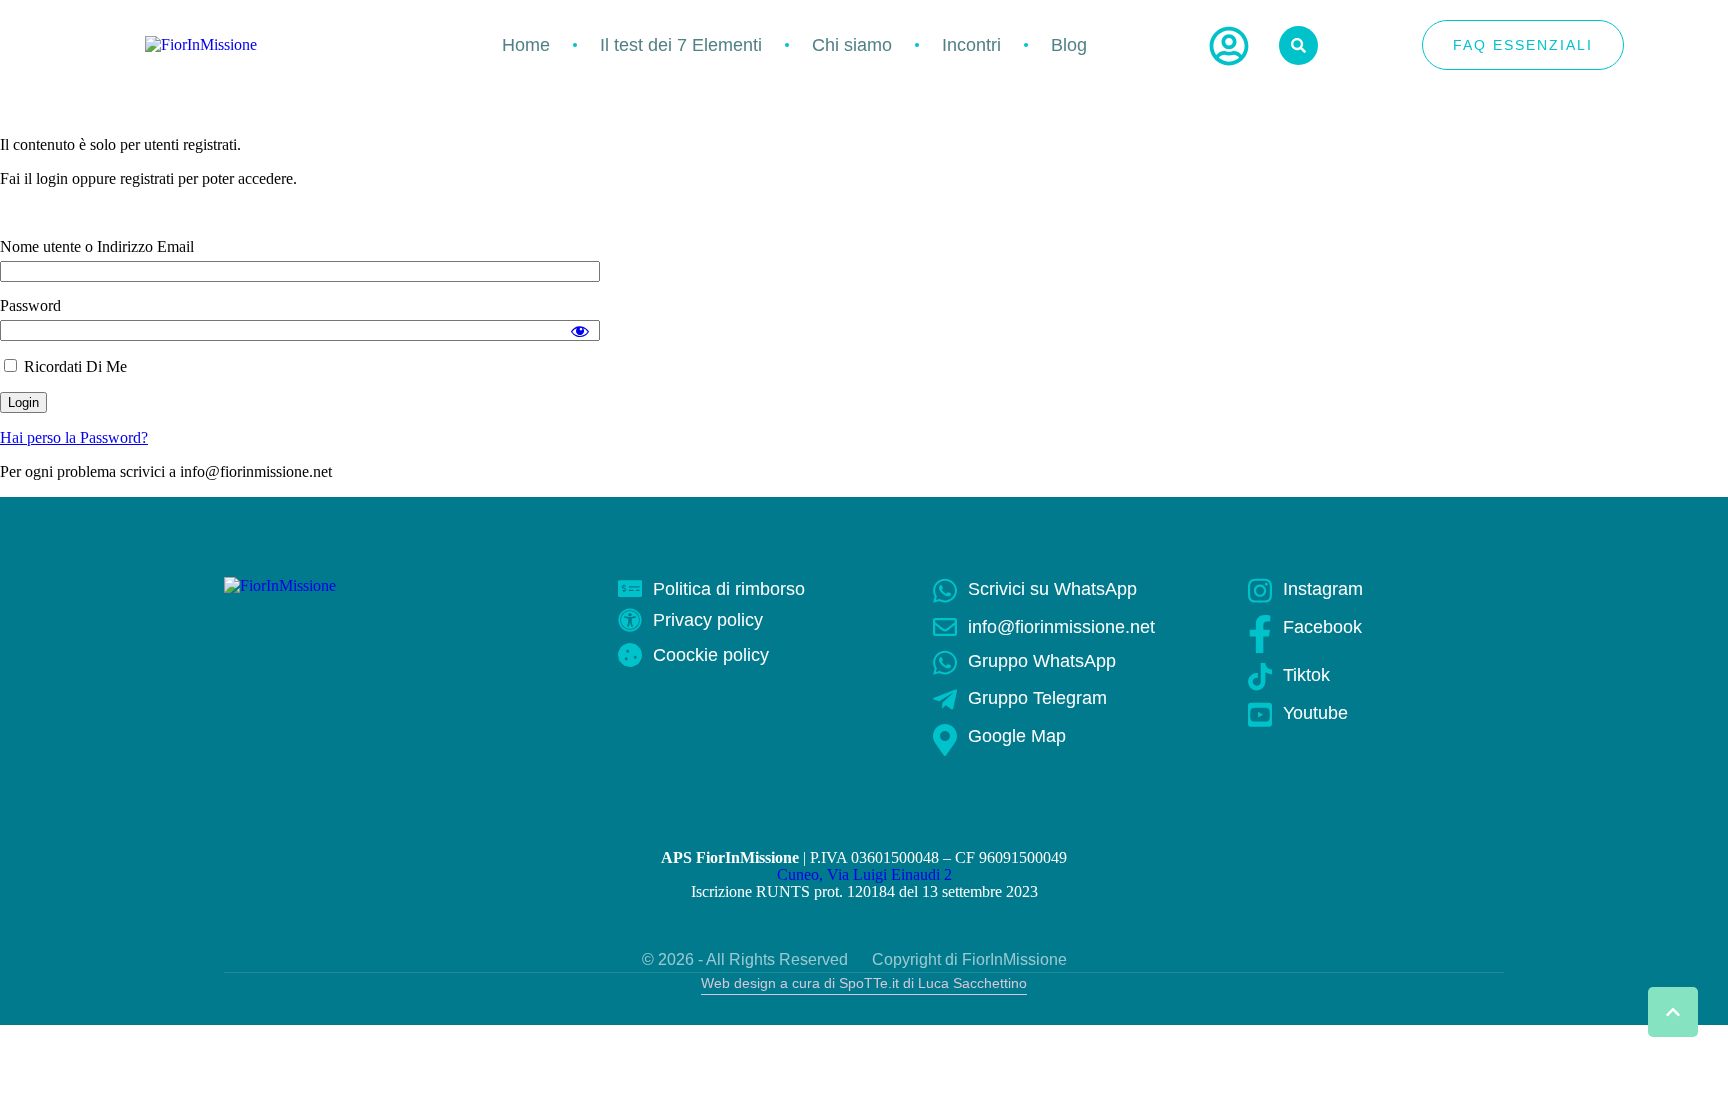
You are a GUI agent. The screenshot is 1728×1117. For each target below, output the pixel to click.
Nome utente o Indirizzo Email (97, 246)
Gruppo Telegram (1037, 698)
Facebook (1322, 627)
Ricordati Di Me (73, 366)
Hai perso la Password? (74, 437)
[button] (1673, 1012)
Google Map (1017, 736)
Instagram (1323, 589)
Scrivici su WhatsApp (1052, 589)
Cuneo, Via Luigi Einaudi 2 (864, 874)
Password (30, 305)
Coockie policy (711, 655)
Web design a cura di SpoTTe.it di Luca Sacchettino (864, 983)
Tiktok (1306, 675)
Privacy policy (708, 620)
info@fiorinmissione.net (1061, 627)
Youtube (1315, 713)
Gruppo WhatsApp (1042, 661)
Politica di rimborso (729, 589)
